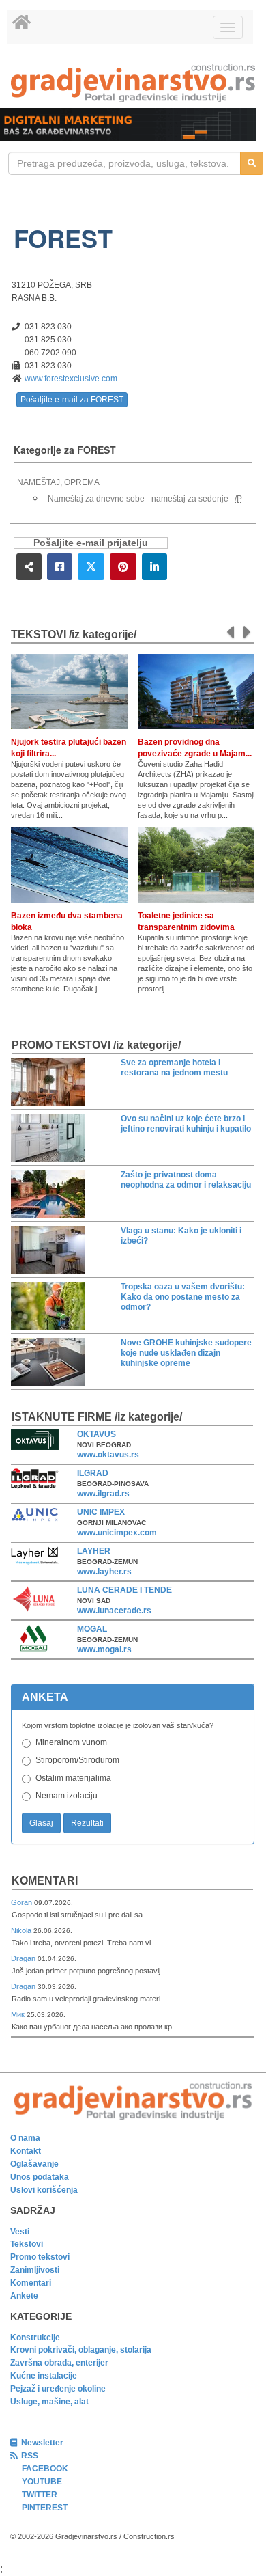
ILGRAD (93, 1473)
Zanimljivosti (35, 2270)
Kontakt (26, 2151)
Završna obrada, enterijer (59, 2363)
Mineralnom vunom (71, 1742)
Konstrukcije (35, 2338)
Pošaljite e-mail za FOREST (72, 400)
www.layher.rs (104, 1572)
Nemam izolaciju (66, 1796)
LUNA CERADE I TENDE (124, 1590)
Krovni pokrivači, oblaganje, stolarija (81, 2350)
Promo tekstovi (40, 2257)
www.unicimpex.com (117, 1533)
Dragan (24, 1958)
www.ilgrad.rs (103, 1494)
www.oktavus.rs (108, 1455)
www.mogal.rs (104, 1649)
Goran (23, 1902)
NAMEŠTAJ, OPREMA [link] (58, 482)
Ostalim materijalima (73, 1778)
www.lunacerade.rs (114, 1611)
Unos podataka (40, 2177)
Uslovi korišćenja (44, 2190)
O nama (25, 2138)
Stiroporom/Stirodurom (77, 1760)
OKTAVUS (97, 1434)
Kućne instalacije (44, 2376)
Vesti (20, 2232)
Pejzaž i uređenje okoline (58, 2389)
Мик (19, 2014)
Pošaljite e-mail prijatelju (91, 543)
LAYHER (94, 1551)
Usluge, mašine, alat (49, 2402)
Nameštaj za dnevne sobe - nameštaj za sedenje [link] (138, 499)
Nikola (22, 1930)
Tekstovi (27, 2244)
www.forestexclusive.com (71, 379)
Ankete (24, 2296)
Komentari (45, 1881)
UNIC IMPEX (101, 1512)
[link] (133, 83)
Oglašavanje (34, 2164)
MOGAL (92, 1629)
